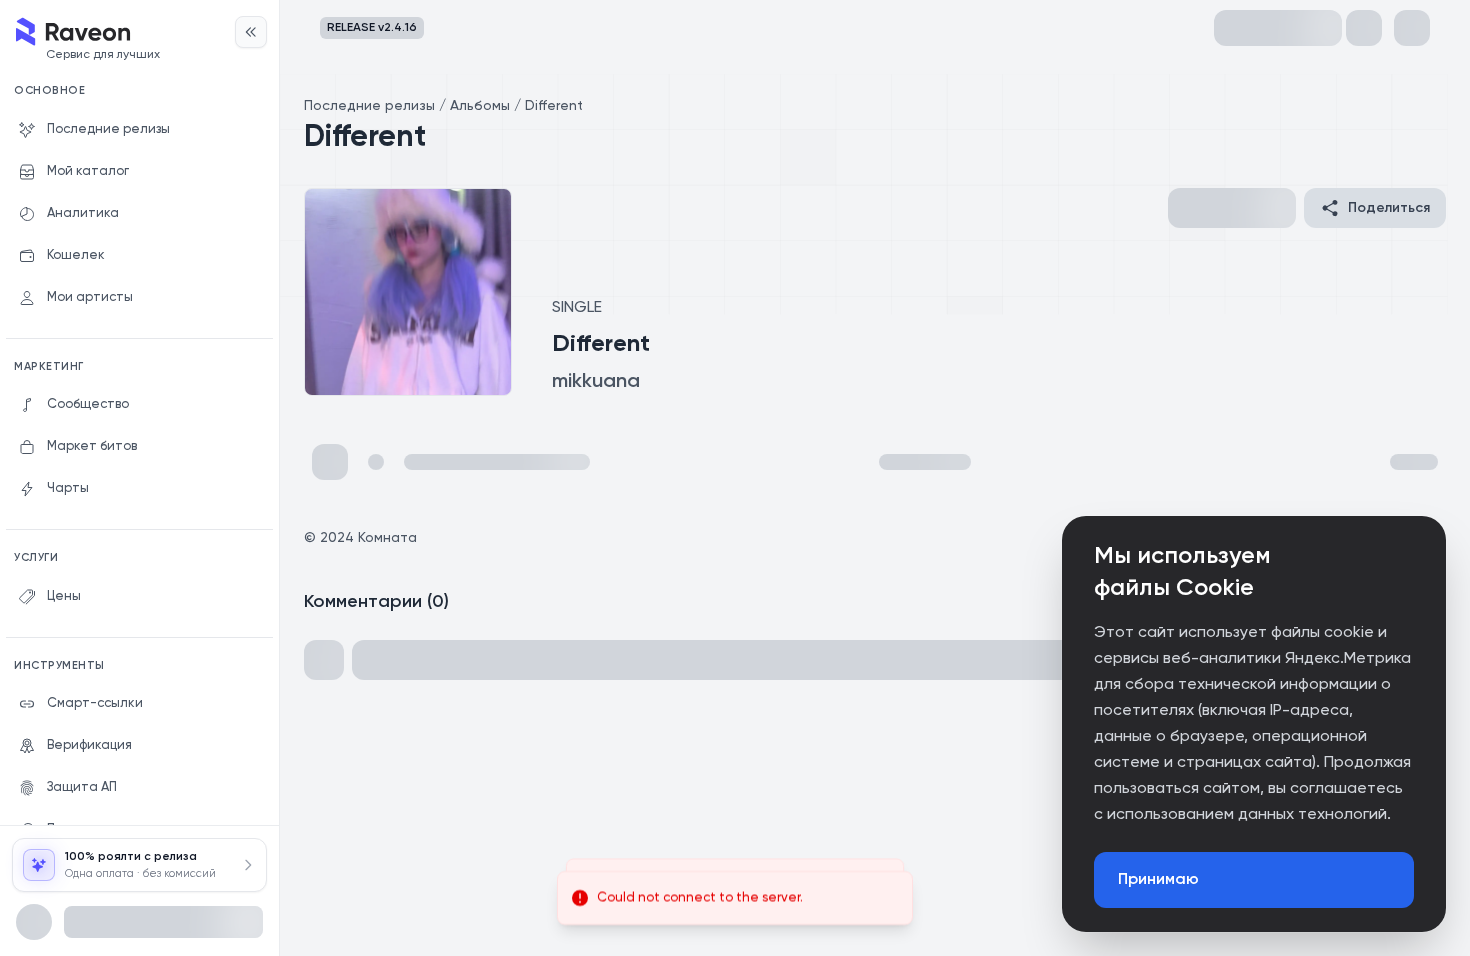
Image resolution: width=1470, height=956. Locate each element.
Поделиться (1389, 208)
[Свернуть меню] (251, 32)
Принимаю (1158, 880)
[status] (735, 898)
